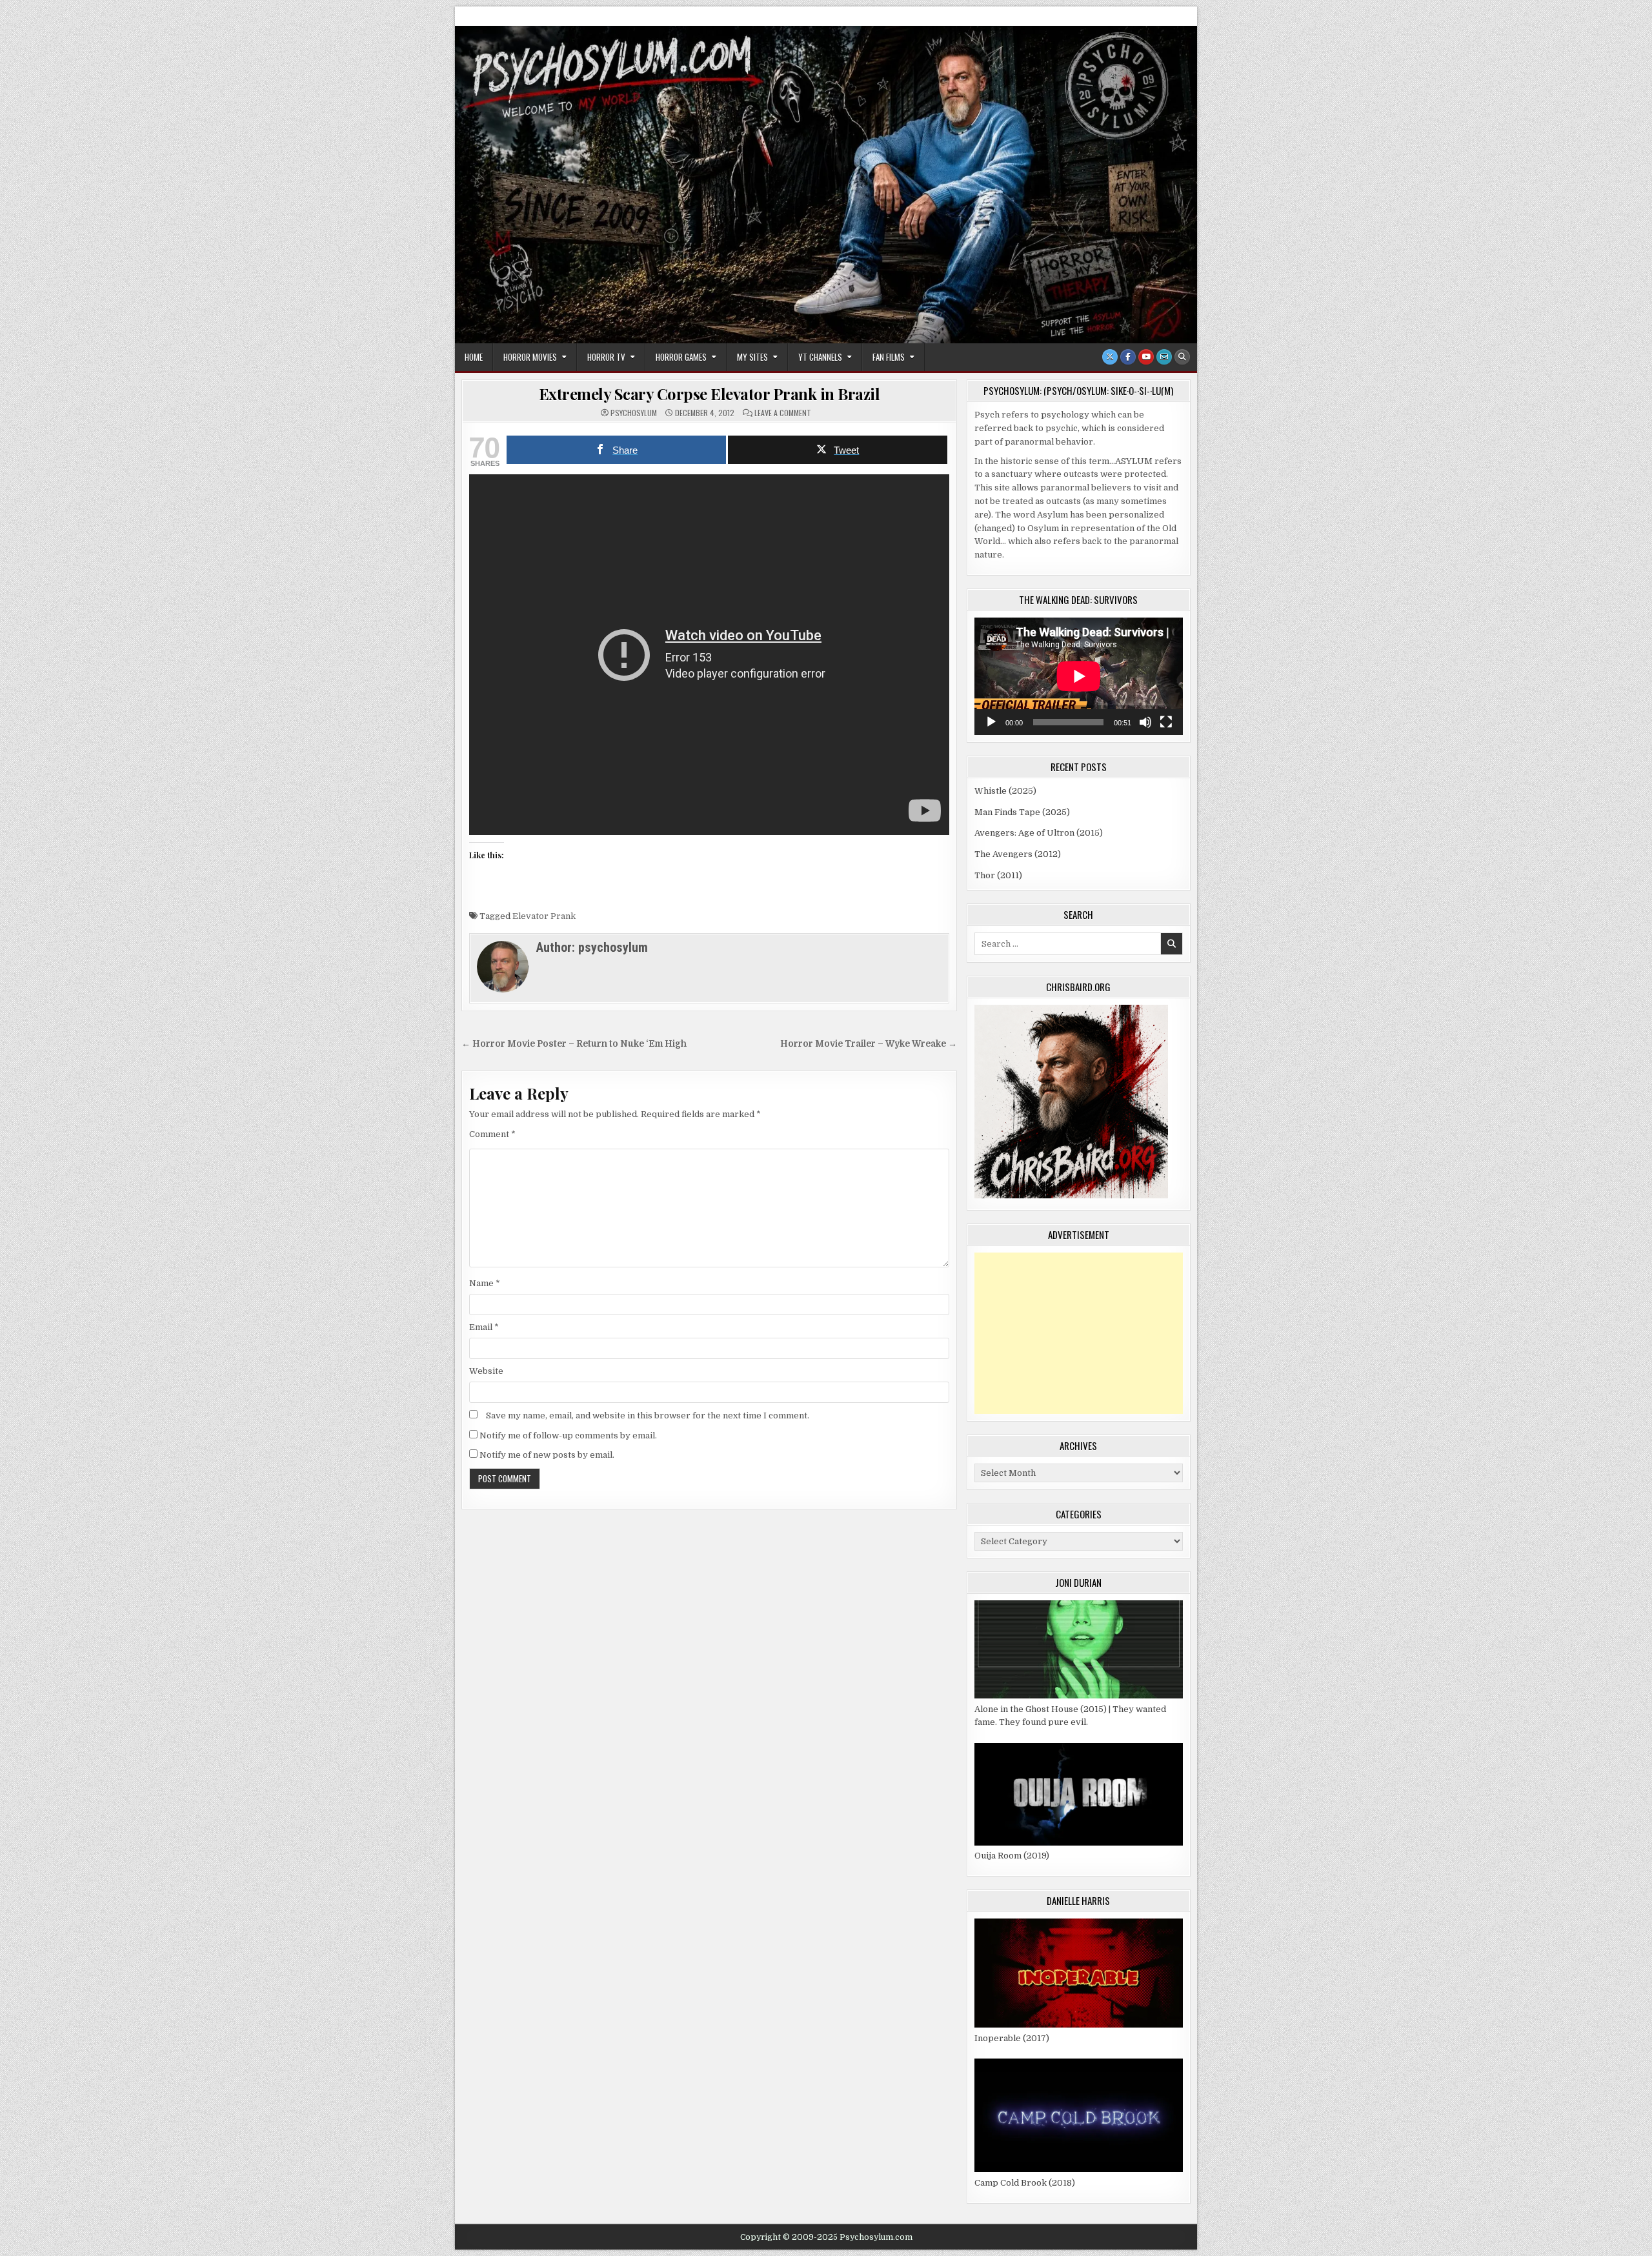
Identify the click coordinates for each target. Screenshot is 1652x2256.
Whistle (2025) (1005, 791)
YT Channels (820, 357)
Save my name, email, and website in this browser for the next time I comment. (648, 1415)
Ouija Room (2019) (1012, 1856)
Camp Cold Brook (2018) (1025, 2183)
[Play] (991, 722)
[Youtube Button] (1146, 357)
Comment (492, 1134)
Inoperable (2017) (1012, 2038)
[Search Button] (1182, 357)
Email (484, 1327)
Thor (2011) (998, 875)
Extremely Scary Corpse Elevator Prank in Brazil (710, 394)
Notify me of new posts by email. (547, 1455)
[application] (1079, 676)
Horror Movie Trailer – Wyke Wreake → (869, 1044)
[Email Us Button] (1164, 357)
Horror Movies (530, 357)
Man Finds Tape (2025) (1022, 812)
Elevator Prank (544, 916)
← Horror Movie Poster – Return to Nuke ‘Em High (574, 1044)
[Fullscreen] (1166, 722)
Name (485, 1283)
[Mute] (1145, 722)
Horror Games (681, 357)
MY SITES (752, 357)
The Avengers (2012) (1018, 854)
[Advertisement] (1079, 1333)
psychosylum (634, 413)
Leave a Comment (783, 413)
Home (474, 357)
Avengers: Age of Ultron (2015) (1039, 833)
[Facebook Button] (1128, 357)
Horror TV (606, 357)
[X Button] (1110, 357)
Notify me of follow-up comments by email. (568, 1435)
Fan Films (889, 357)
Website (486, 1371)
